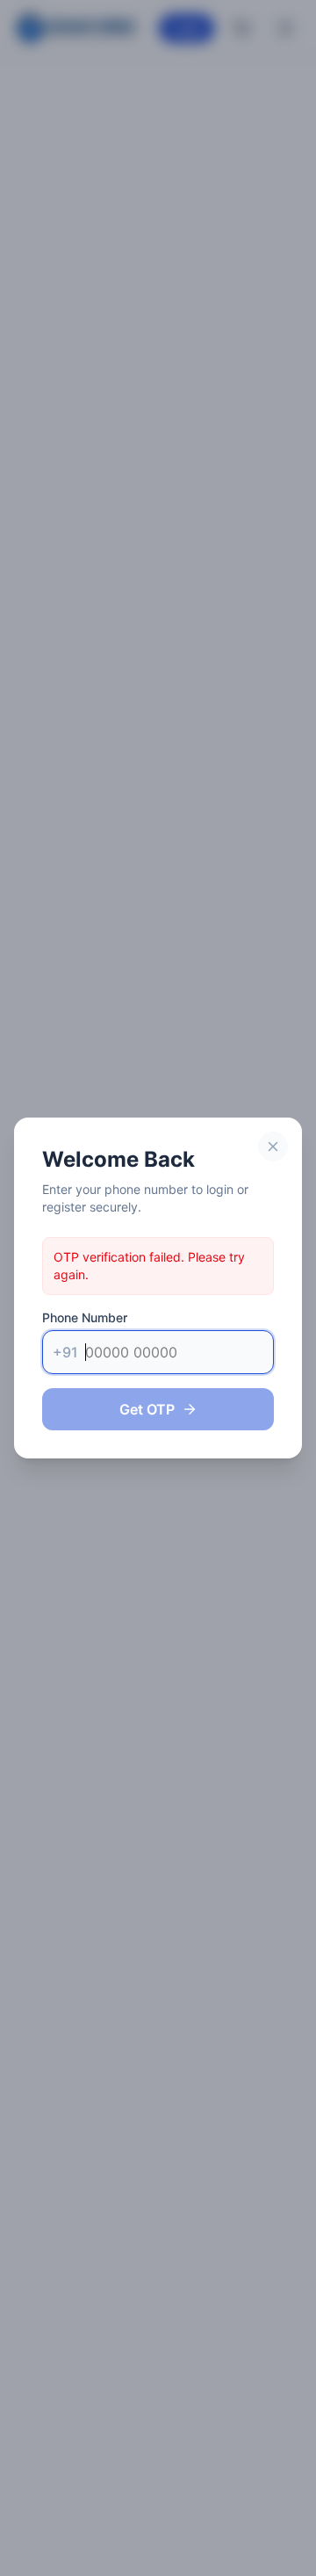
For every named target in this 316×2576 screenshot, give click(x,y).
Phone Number (85, 1317)
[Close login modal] (273, 1147)
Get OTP (147, 1409)
